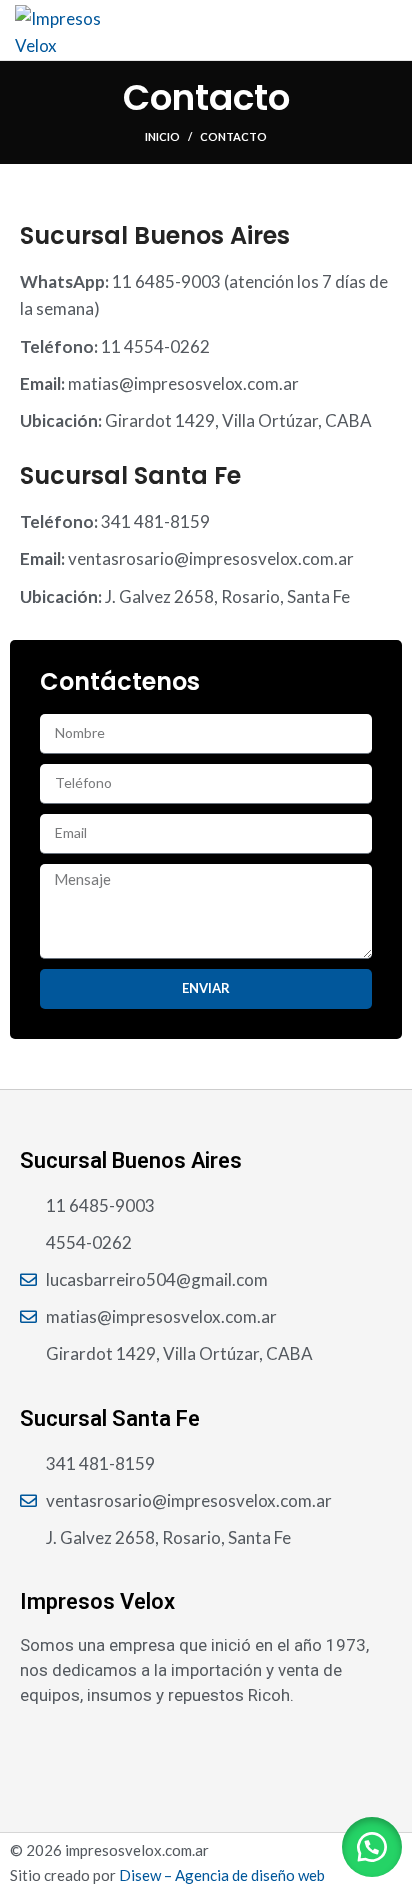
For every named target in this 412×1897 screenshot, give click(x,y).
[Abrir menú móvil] (389, 30)
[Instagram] (42, 1750)
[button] (372, 1847)
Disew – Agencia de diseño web (222, 1875)
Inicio (162, 136)
